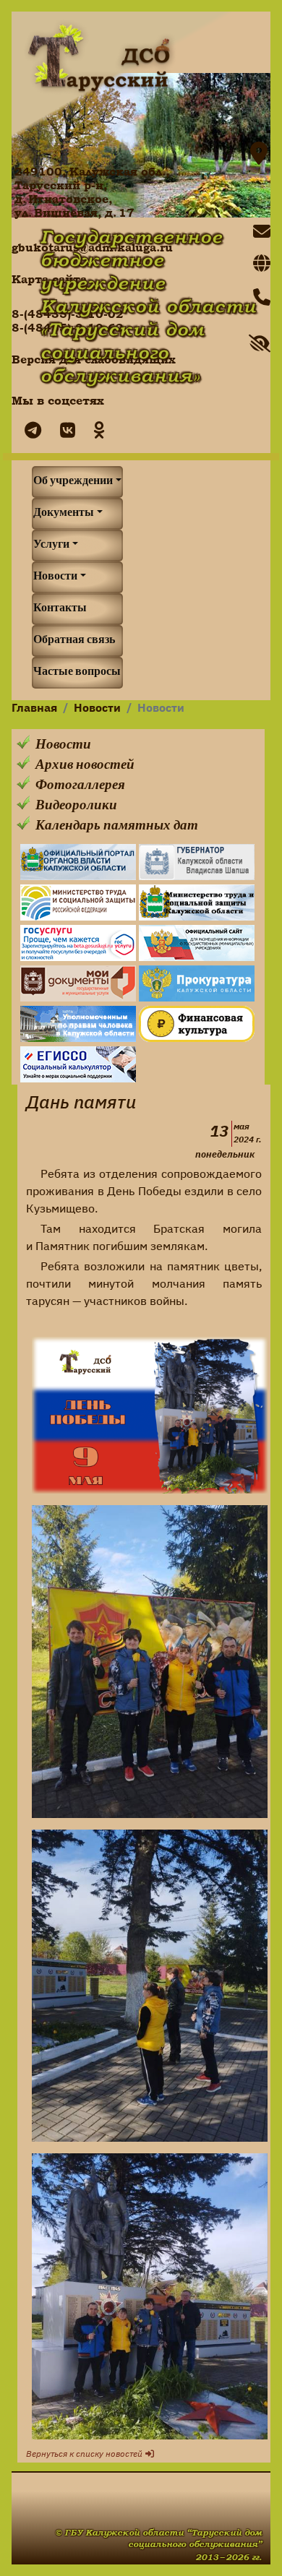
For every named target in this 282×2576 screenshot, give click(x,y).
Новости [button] (55, 577)
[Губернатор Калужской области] (197, 862)
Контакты (60, 609)
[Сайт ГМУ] (197, 943)
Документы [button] (64, 514)
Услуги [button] (51, 546)
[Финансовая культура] (197, 1024)
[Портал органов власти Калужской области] (78, 862)
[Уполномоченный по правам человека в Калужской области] (78, 1024)
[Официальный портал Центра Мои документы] (78, 983)
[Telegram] (29, 432)
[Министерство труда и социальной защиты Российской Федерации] (78, 903)
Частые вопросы (77, 673)
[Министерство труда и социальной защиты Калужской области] (197, 903)
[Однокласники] (96, 432)
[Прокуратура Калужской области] (197, 983)
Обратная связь (74, 641)
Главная (34, 709)
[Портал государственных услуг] (78, 943)
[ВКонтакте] (64, 432)
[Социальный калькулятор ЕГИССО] (78, 1064)
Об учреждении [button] (73, 482)
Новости (97, 709)
